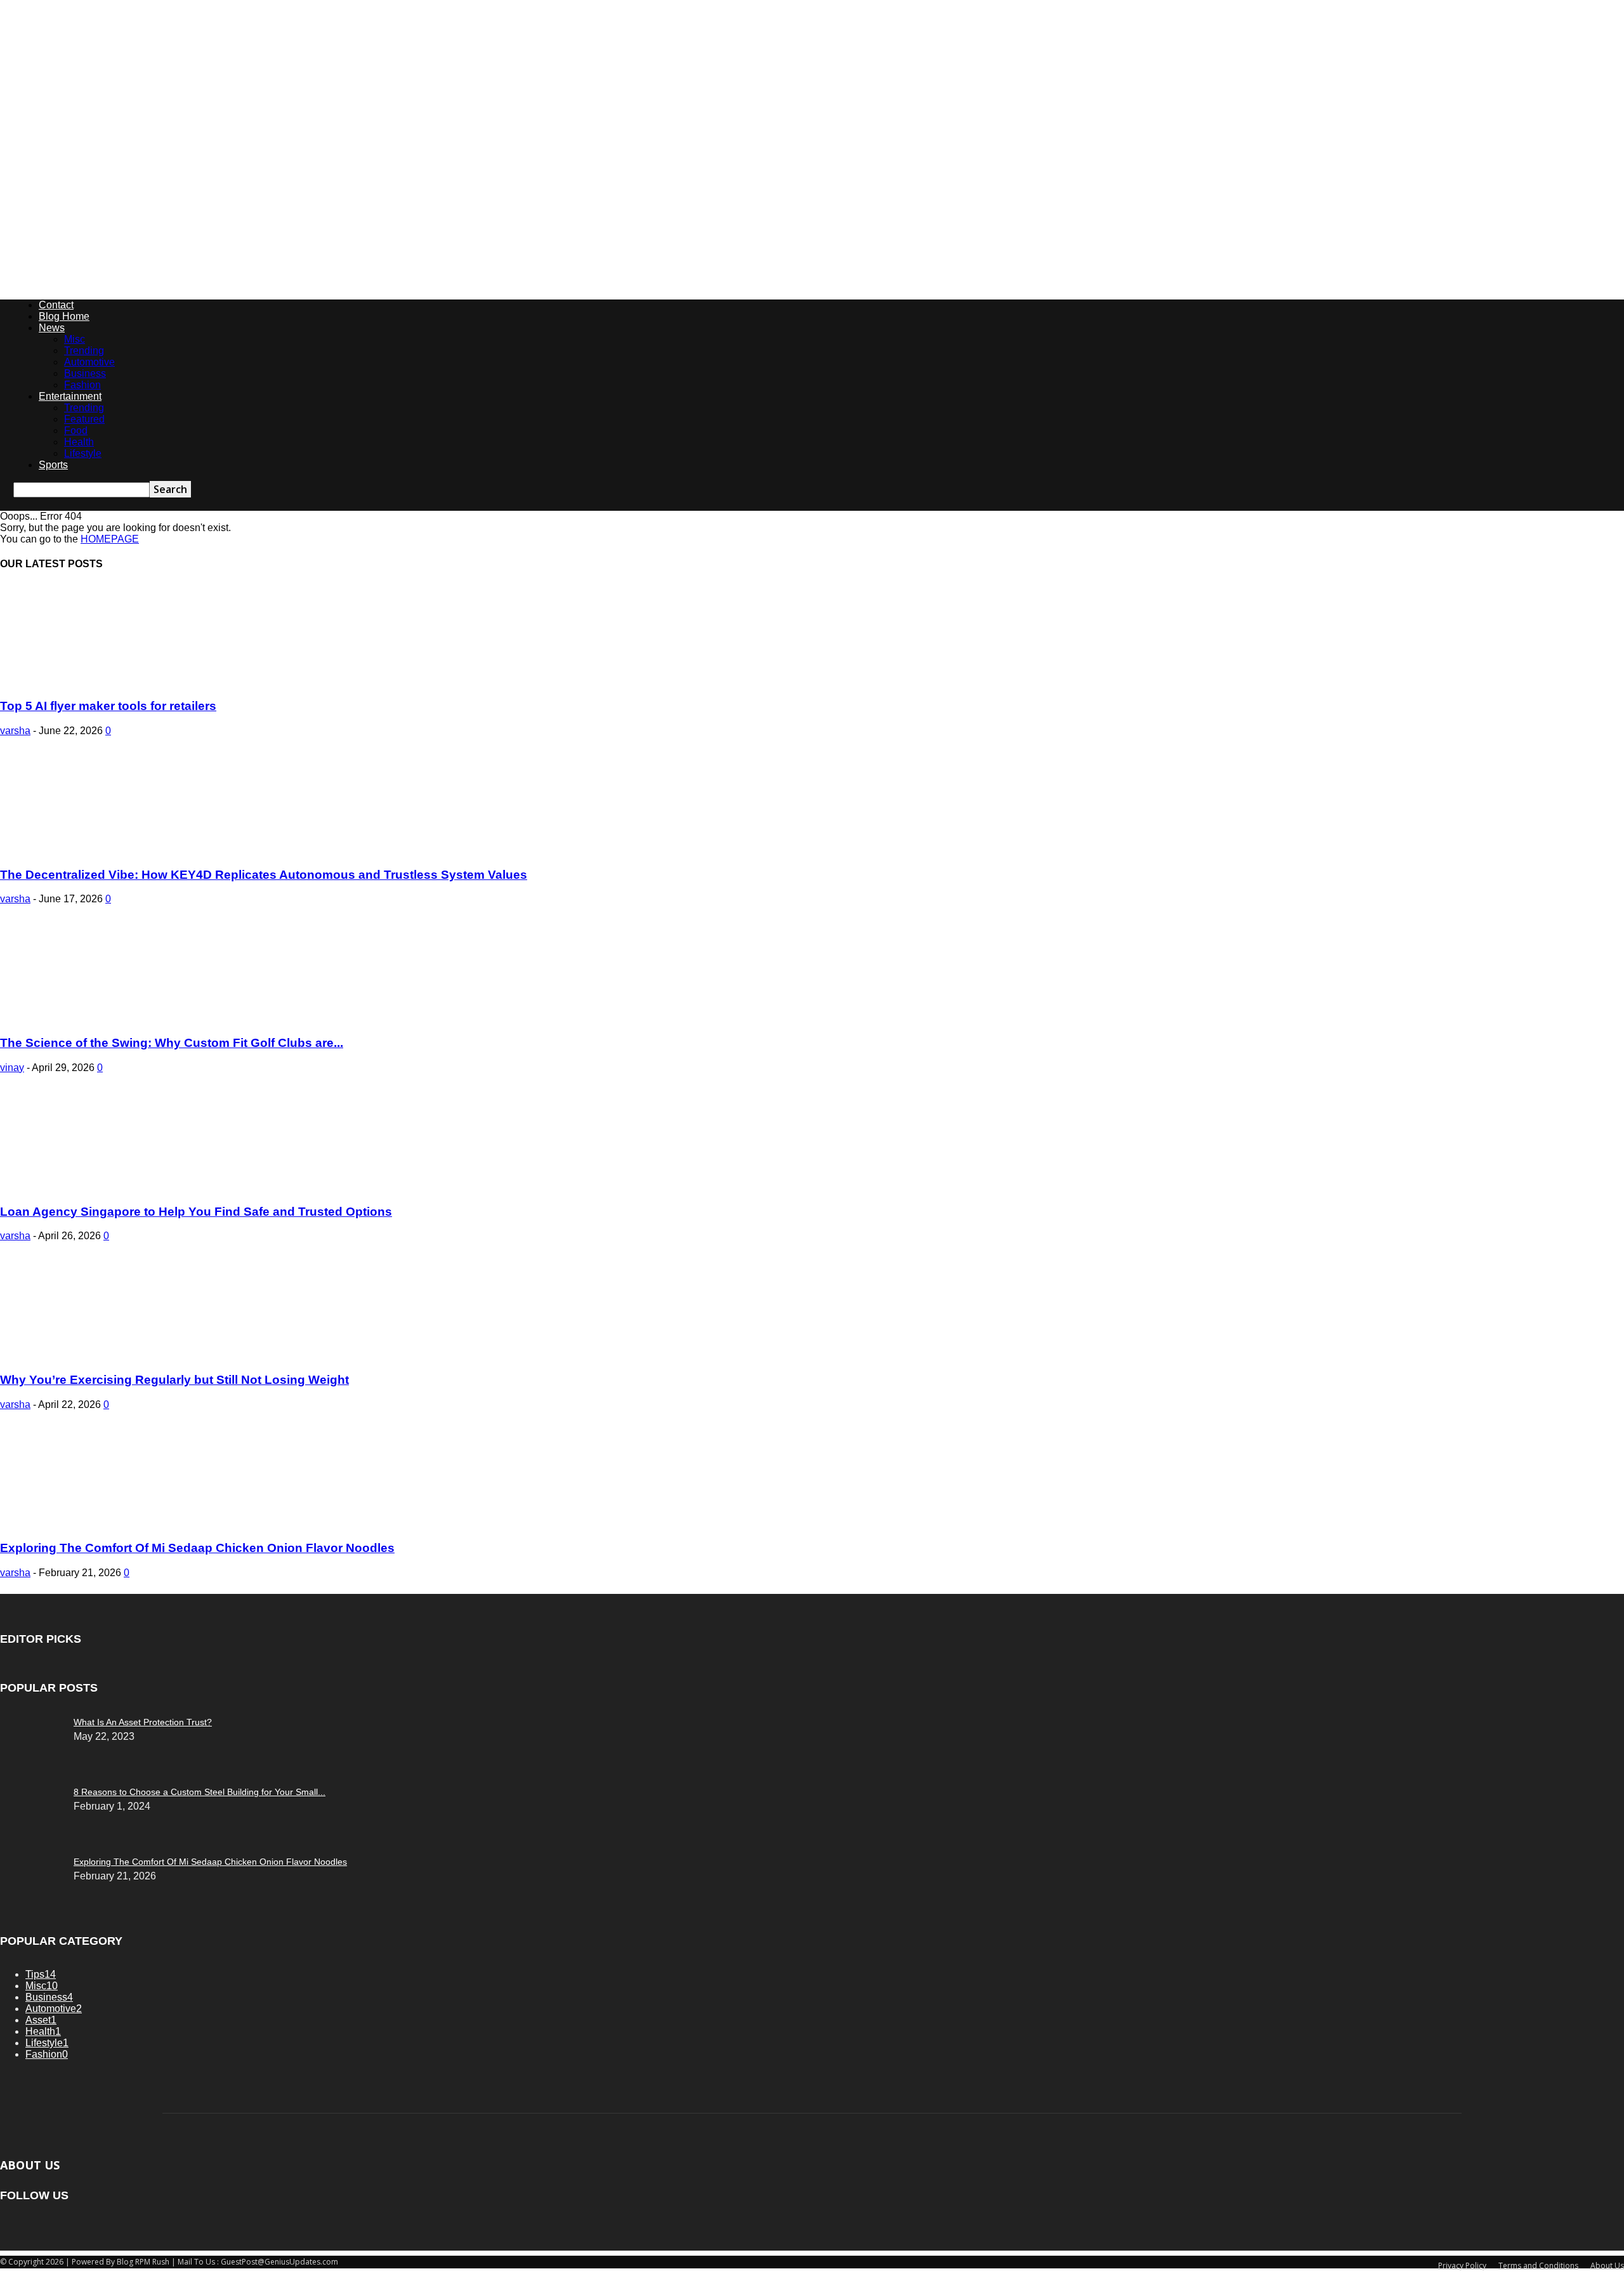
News (52, 328)
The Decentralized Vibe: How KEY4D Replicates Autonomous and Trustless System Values (264, 875)
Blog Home (64, 316)
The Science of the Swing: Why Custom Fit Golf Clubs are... (172, 1043)
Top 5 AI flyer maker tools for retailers (108, 706)
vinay (12, 1068)
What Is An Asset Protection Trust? (143, 1722)
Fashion (82, 385)
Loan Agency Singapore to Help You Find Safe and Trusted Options (196, 1212)
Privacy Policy (1462, 2266)
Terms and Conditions (1538, 2266)
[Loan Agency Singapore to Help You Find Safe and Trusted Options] (103, 1187)
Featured (84, 419)
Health (79, 442)
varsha (15, 731)
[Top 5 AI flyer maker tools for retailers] (103, 682)
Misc (75, 339)
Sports (53, 465)
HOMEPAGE (110, 539)
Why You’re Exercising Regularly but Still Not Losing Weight (174, 1380)
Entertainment (70, 396)
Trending (84, 351)
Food (76, 431)
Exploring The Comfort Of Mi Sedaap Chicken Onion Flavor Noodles (197, 1548)
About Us (1607, 2266)
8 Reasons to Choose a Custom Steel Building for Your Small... (200, 1792)
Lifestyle (83, 453)
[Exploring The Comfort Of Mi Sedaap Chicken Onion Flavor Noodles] (103, 1524)
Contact (56, 305)
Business (85, 373)
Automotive (89, 362)
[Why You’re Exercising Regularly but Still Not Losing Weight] (103, 1355)
